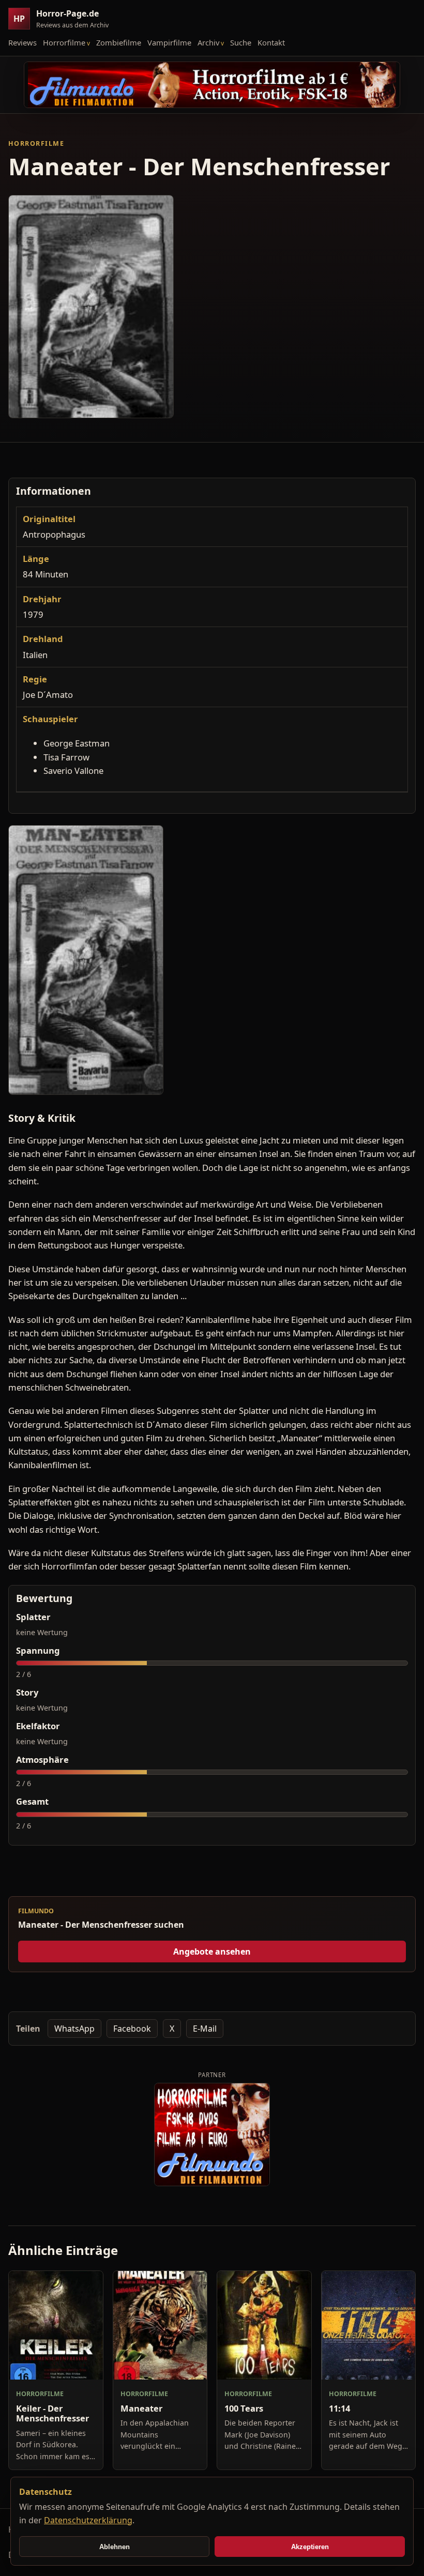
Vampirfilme (169, 42)
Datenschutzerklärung (88, 2520)
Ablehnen (115, 2547)
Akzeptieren (310, 2547)
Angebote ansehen (212, 1952)
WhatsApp (74, 2029)
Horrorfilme (64, 42)
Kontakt (271, 42)
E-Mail (205, 2029)
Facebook (132, 2029)
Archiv (208, 42)
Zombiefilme (119, 42)
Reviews (22, 42)
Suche (241, 42)
